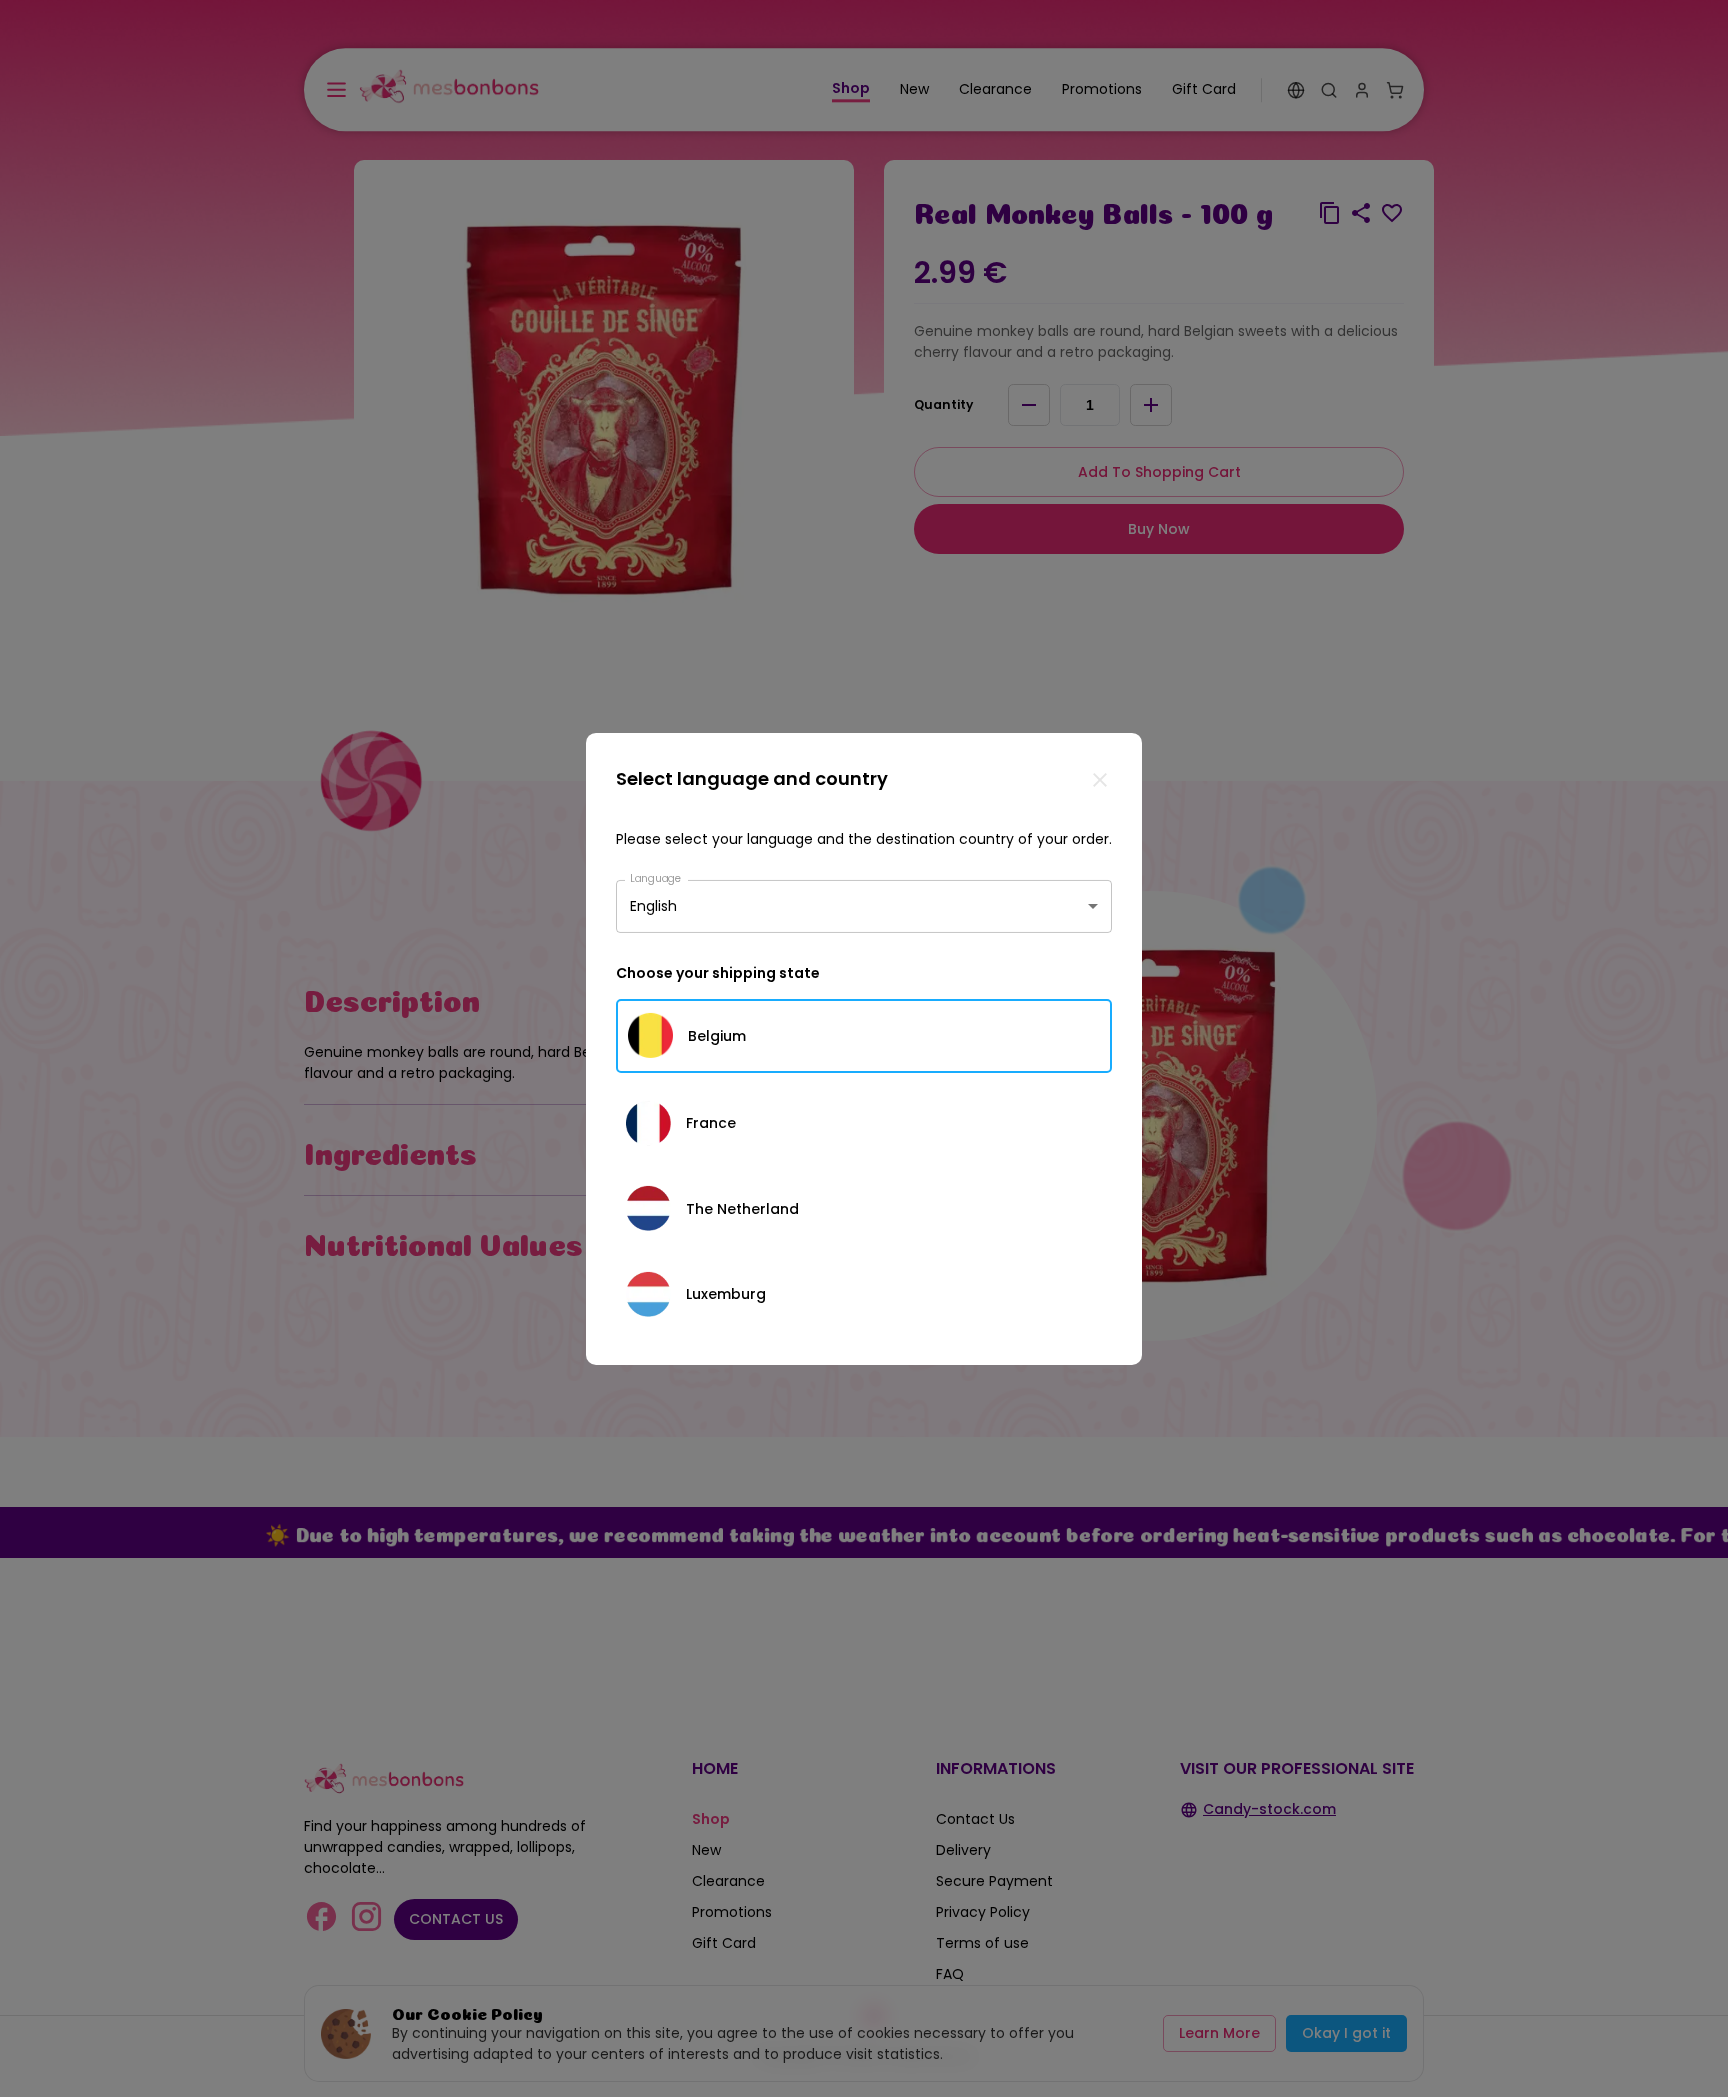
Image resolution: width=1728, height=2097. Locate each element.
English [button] (653, 906)
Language (656, 877)
